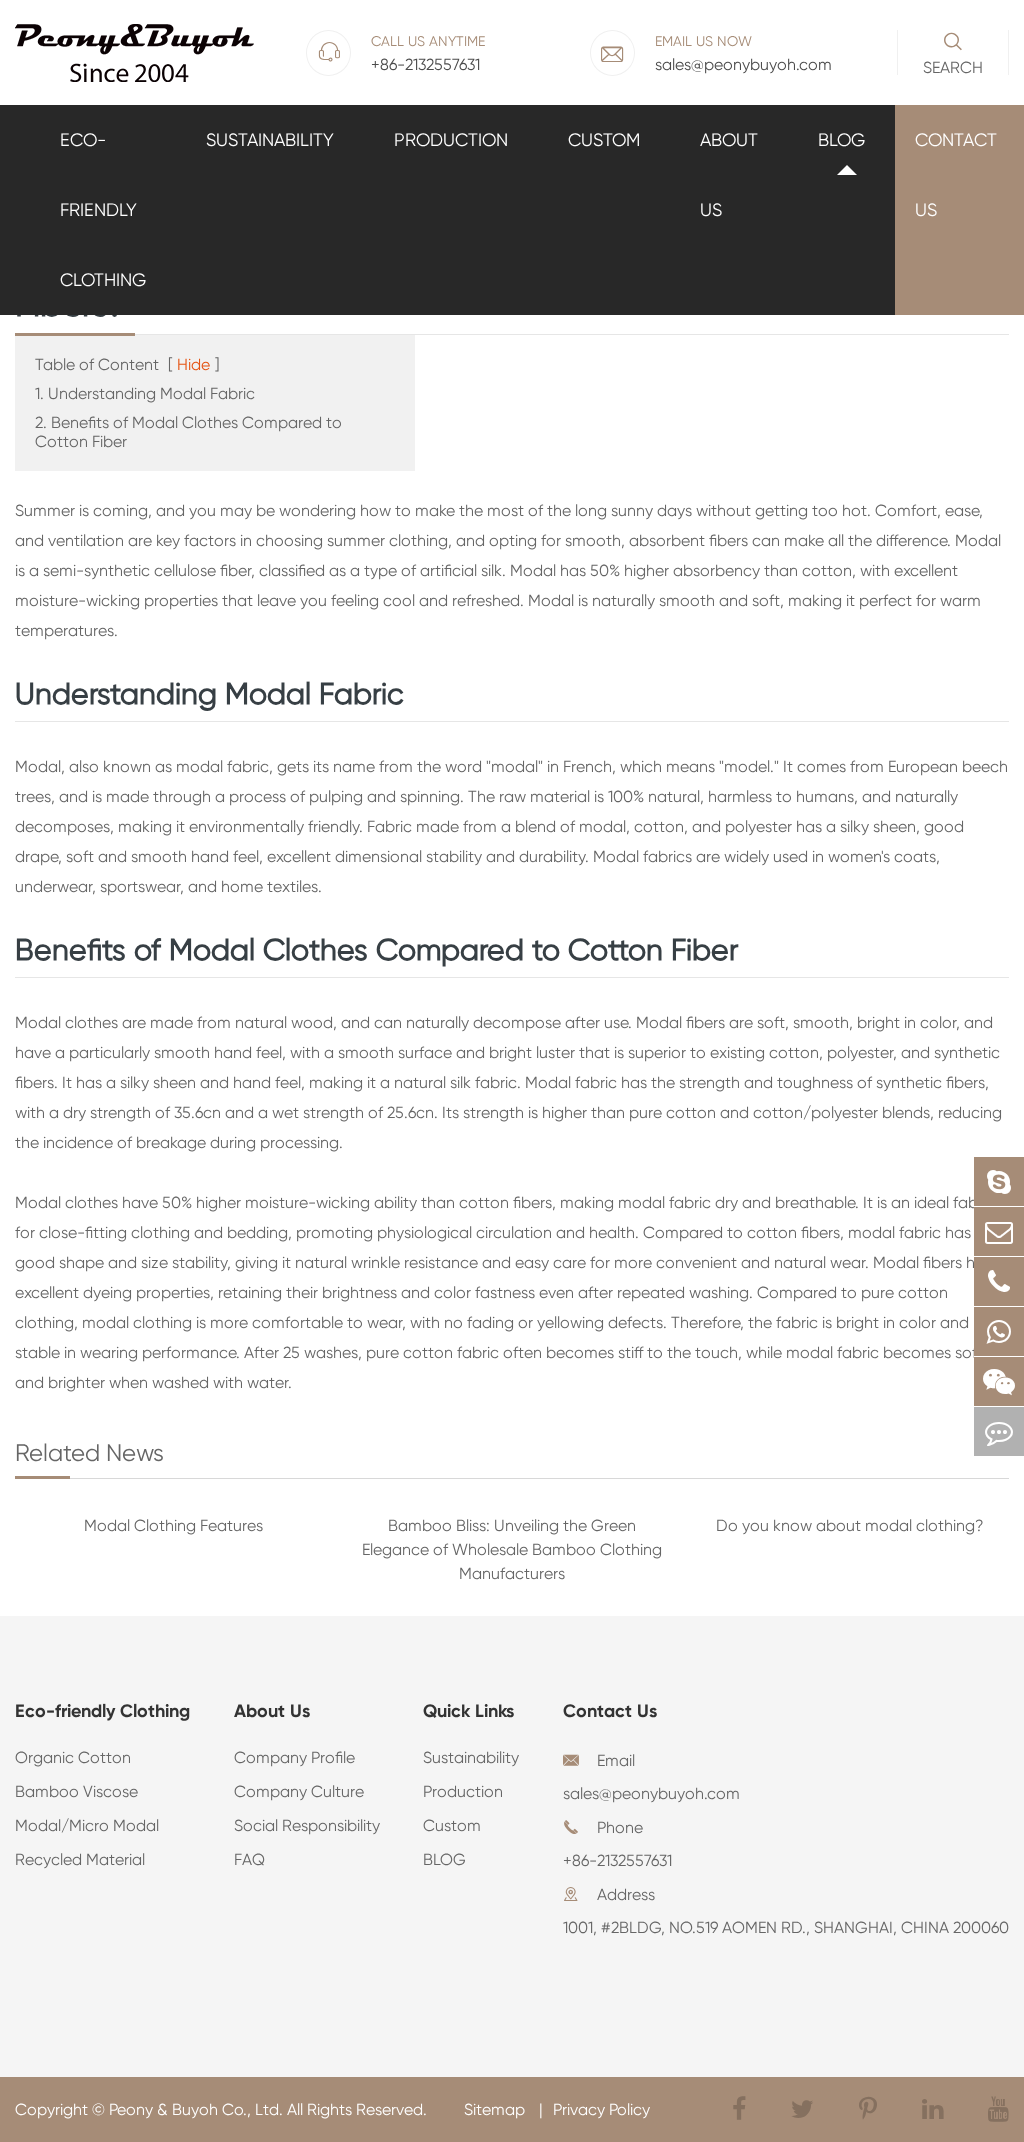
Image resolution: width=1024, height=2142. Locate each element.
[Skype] (999, 1181)
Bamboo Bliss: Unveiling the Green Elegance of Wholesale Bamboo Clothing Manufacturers (512, 1549)
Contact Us (956, 174)
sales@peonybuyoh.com (651, 1793)
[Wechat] (999, 1381)
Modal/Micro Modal (87, 1825)
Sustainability (270, 139)
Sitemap (496, 2109)
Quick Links (468, 1711)
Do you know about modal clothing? (850, 1525)
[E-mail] (999, 1231)
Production (451, 139)
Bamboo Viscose (76, 1791)
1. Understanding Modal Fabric (145, 393)
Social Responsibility (307, 1825)
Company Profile (294, 1757)
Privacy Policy (601, 2109)
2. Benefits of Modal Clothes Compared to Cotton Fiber (188, 432)
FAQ (249, 1859)
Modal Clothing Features (173, 1525)
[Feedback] (999, 1431)
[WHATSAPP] (999, 1331)
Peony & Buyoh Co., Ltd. (196, 2109)
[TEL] (999, 1281)
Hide (193, 364)
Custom (604, 139)
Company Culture (299, 1791)
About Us (729, 174)
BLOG (841, 139)
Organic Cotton (73, 1757)
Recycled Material (80, 1859)
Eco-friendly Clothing (103, 209)
